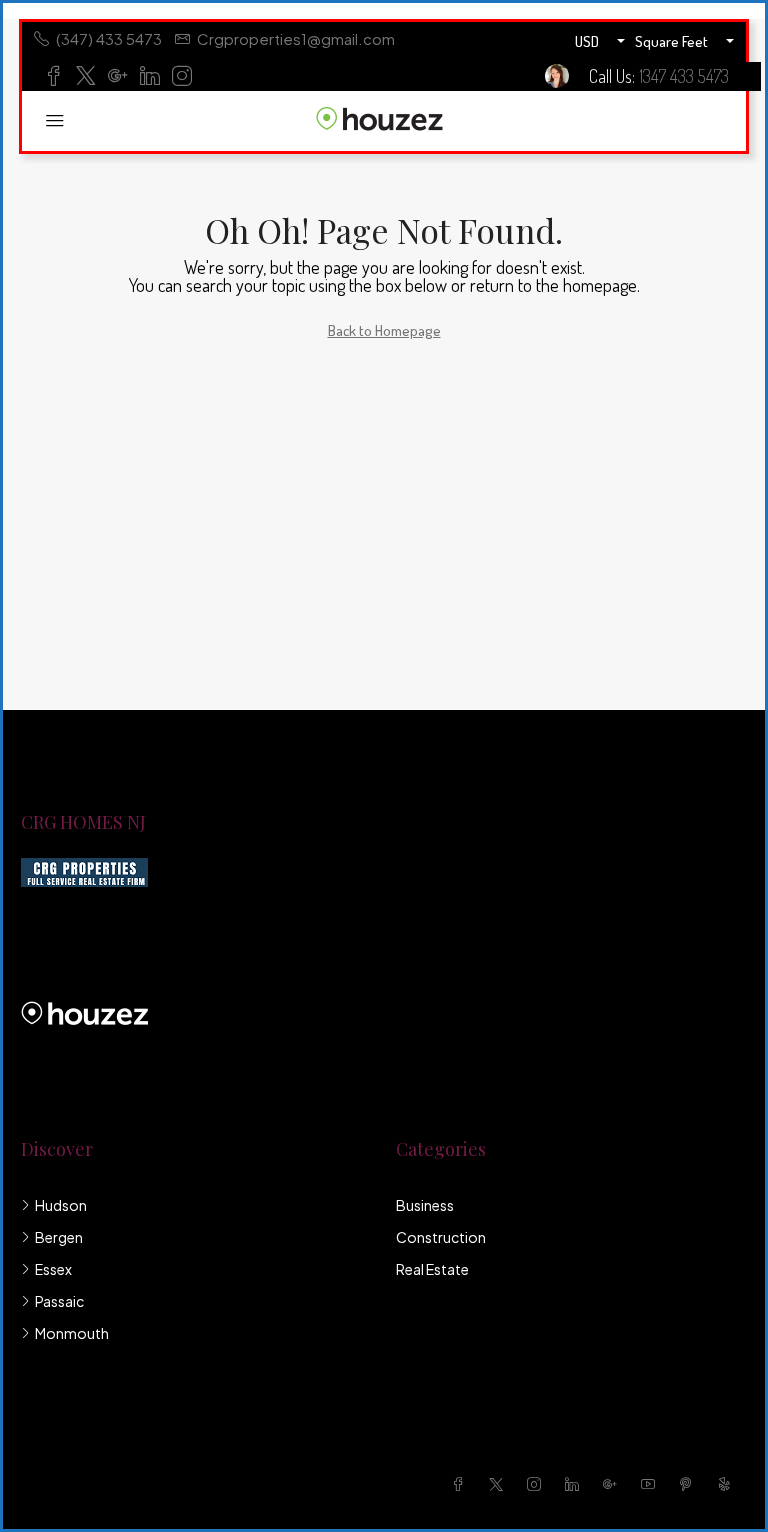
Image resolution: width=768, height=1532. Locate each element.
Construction (441, 1237)
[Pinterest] (690, 1484)
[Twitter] (500, 1484)
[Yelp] (728, 1484)
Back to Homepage (384, 330)
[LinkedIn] (576, 1484)
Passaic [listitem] (59, 1301)
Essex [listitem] (53, 1269)
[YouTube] (652, 1484)
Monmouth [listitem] (72, 1333)
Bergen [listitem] (59, 1237)
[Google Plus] (614, 1484)
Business (425, 1205)
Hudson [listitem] (61, 1205)
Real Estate (432, 1269)
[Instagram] (538, 1484)
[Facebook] (462, 1484)
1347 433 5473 (684, 76)
